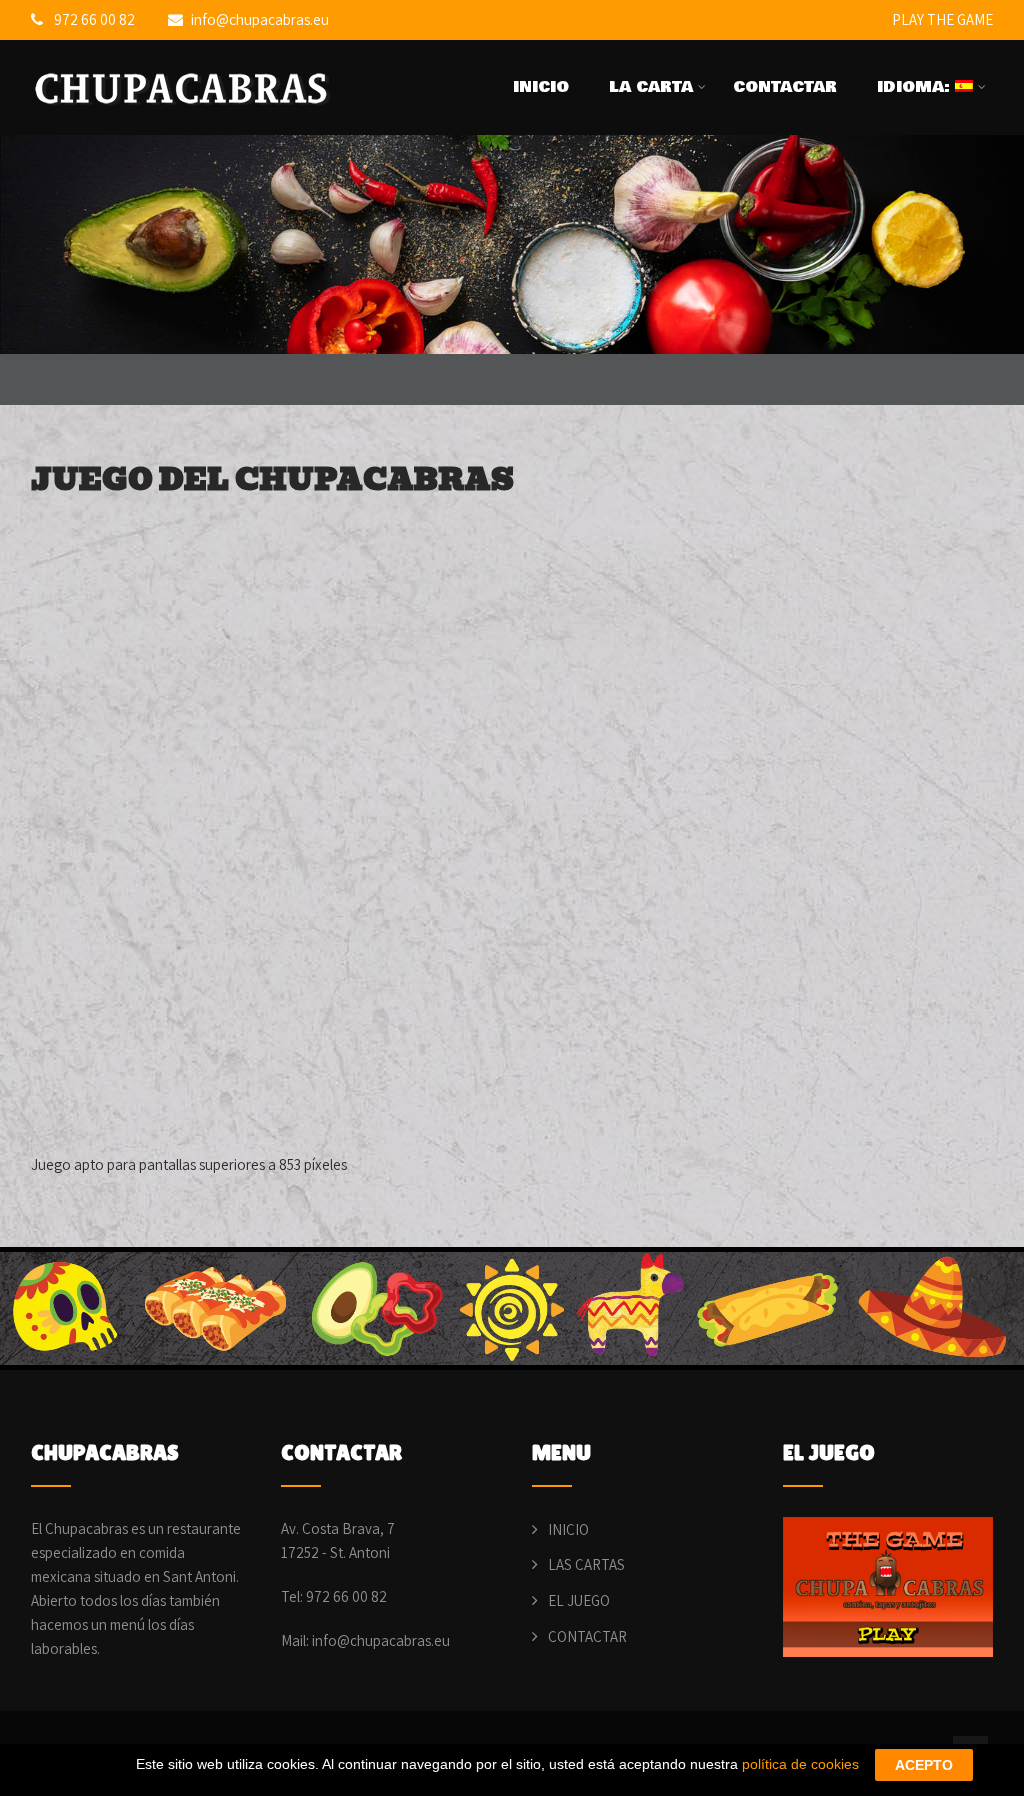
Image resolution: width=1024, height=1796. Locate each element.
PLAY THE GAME (942, 19)
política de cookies (800, 1764)
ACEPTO (924, 1765)
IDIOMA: (916, 87)
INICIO (541, 87)
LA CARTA (651, 87)
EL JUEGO (579, 1600)
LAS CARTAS (586, 1564)
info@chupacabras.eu (260, 19)
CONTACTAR (785, 87)
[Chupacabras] (185, 117)
